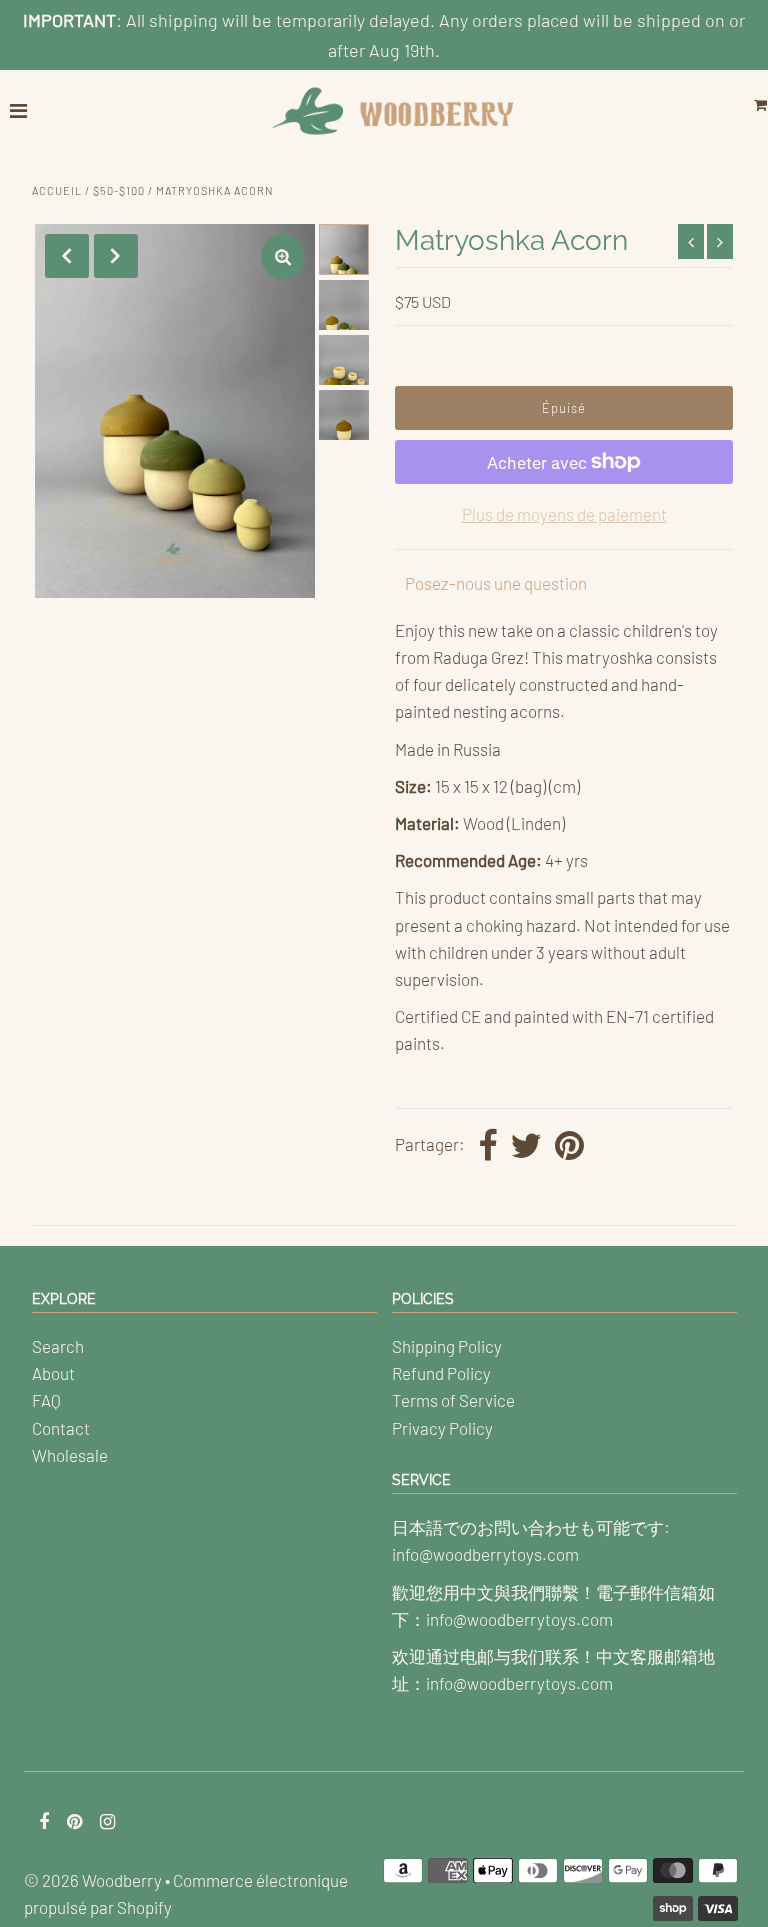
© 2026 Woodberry (93, 1880)
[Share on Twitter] (526, 1147)
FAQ (46, 1400)
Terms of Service (453, 1400)
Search (58, 1346)
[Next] (116, 256)
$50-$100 (119, 190)
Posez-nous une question (496, 583)
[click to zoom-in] (283, 256)
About (53, 1373)
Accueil (57, 190)
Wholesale (70, 1455)
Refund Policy (441, 1373)
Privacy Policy (442, 1428)
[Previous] (67, 256)
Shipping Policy (447, 1346)
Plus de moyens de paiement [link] (564, 514)
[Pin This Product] (569, 1147)
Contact (61, 1428)
